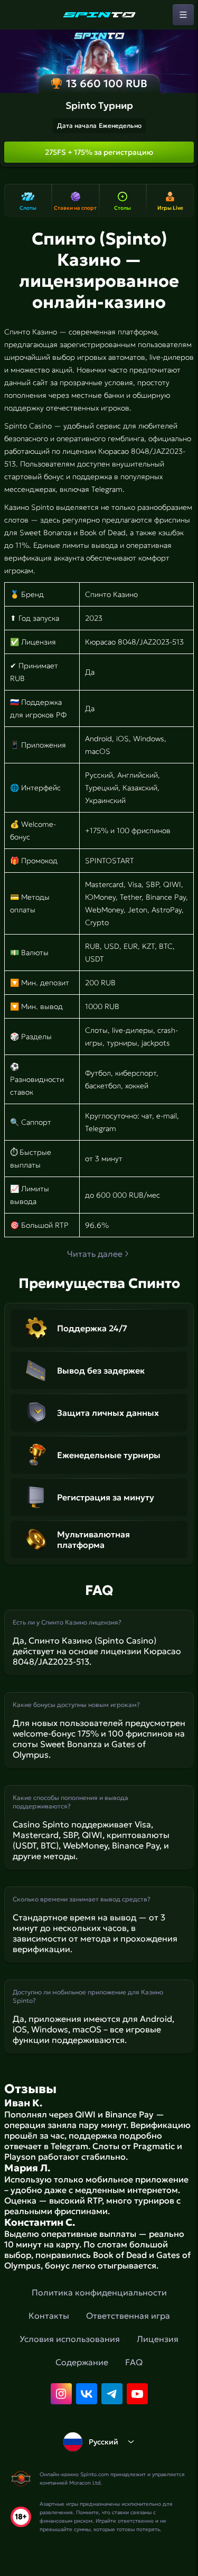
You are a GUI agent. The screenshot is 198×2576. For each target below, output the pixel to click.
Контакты (49, 2316)
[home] (99, 15)
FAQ (134, 2362)
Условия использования (70, 2339)
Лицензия (158, 2339)
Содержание (82, 2362)
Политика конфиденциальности (99, 2292)
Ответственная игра (128, 2316)
